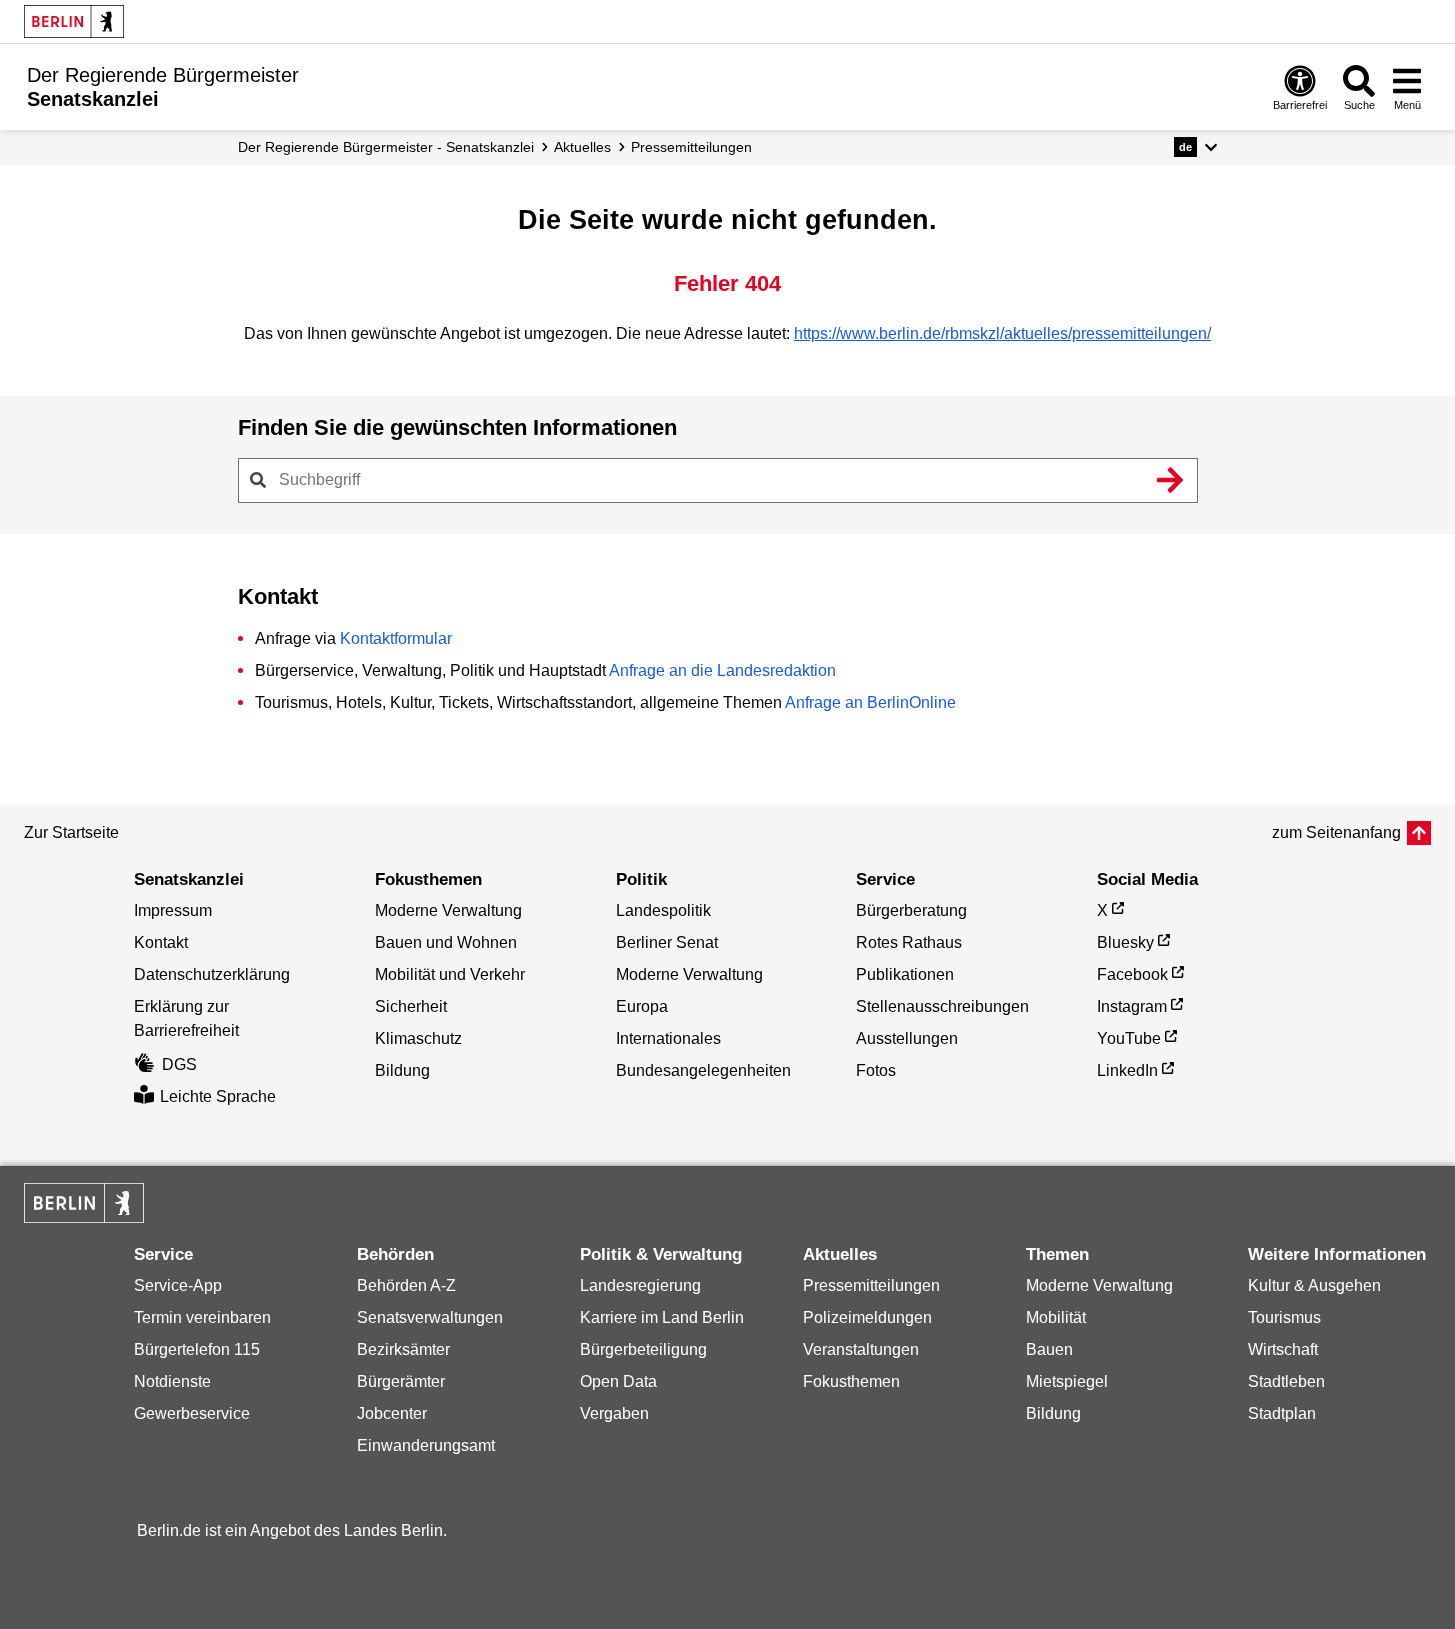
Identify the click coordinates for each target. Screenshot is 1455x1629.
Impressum (173, 910)
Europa (642, 1006)
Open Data (618, 1381)
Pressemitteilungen (871, 1285)
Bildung (402, 1070)
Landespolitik (663, 910)
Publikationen (905, 974)
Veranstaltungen (861, 1349)
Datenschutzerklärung (212, 974)
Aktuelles (582, 147)
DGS (179, 1064)
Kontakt (161, 942)
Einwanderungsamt (426, 1445)
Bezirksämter (403, 1349)
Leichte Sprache (218, 1096)
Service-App (178, 1285)
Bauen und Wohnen (446, 942)
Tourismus (1284, 1317)
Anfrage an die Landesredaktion (722, 670)
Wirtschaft (1283, 1349)
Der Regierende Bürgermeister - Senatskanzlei (386, 147)
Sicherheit (411, 1006)
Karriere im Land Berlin (662, 1317)
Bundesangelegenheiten (703, 1070)
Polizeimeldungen (867, 1317)
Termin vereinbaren (202, 1317)
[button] (1195, 147)
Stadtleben (1286, 1381)
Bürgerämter (401, 1381)
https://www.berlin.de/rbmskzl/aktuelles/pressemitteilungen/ (1002, 333)
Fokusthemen (851, 1381)
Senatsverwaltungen (430, 1317)
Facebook (1132, 974)
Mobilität (1056, 1317)
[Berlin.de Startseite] (74, 21)
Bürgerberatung (911, 910)
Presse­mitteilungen (691, 147)
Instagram (1132, 1006)
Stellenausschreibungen (942, 1006)
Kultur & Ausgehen (1314, 1285)
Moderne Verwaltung (448, 910)
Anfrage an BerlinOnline (870, 702)
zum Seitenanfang (1336, 832)
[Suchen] (1171, 480)
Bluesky (1125, 942)
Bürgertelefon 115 (197, 1349)
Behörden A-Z (406, 1285)
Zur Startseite (71, 832)
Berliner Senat (667, 942)
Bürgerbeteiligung (643, 1349)
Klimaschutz (418, 1038)
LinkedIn (1127, 1070)
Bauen (1049, 1349)
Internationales (668, 1038)
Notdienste (172, 1381)
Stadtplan (1282, 1413)
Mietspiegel (1067, 1381)
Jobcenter (392, 1413)
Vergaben (614, 1413)
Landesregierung (640, 1285)
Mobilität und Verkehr (450, 974)
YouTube (1129, 1038)
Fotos (876, 1070)
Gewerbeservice (192, 1413)
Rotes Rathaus (909, 942)
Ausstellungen (907, 1038)
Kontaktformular (396, 638)
